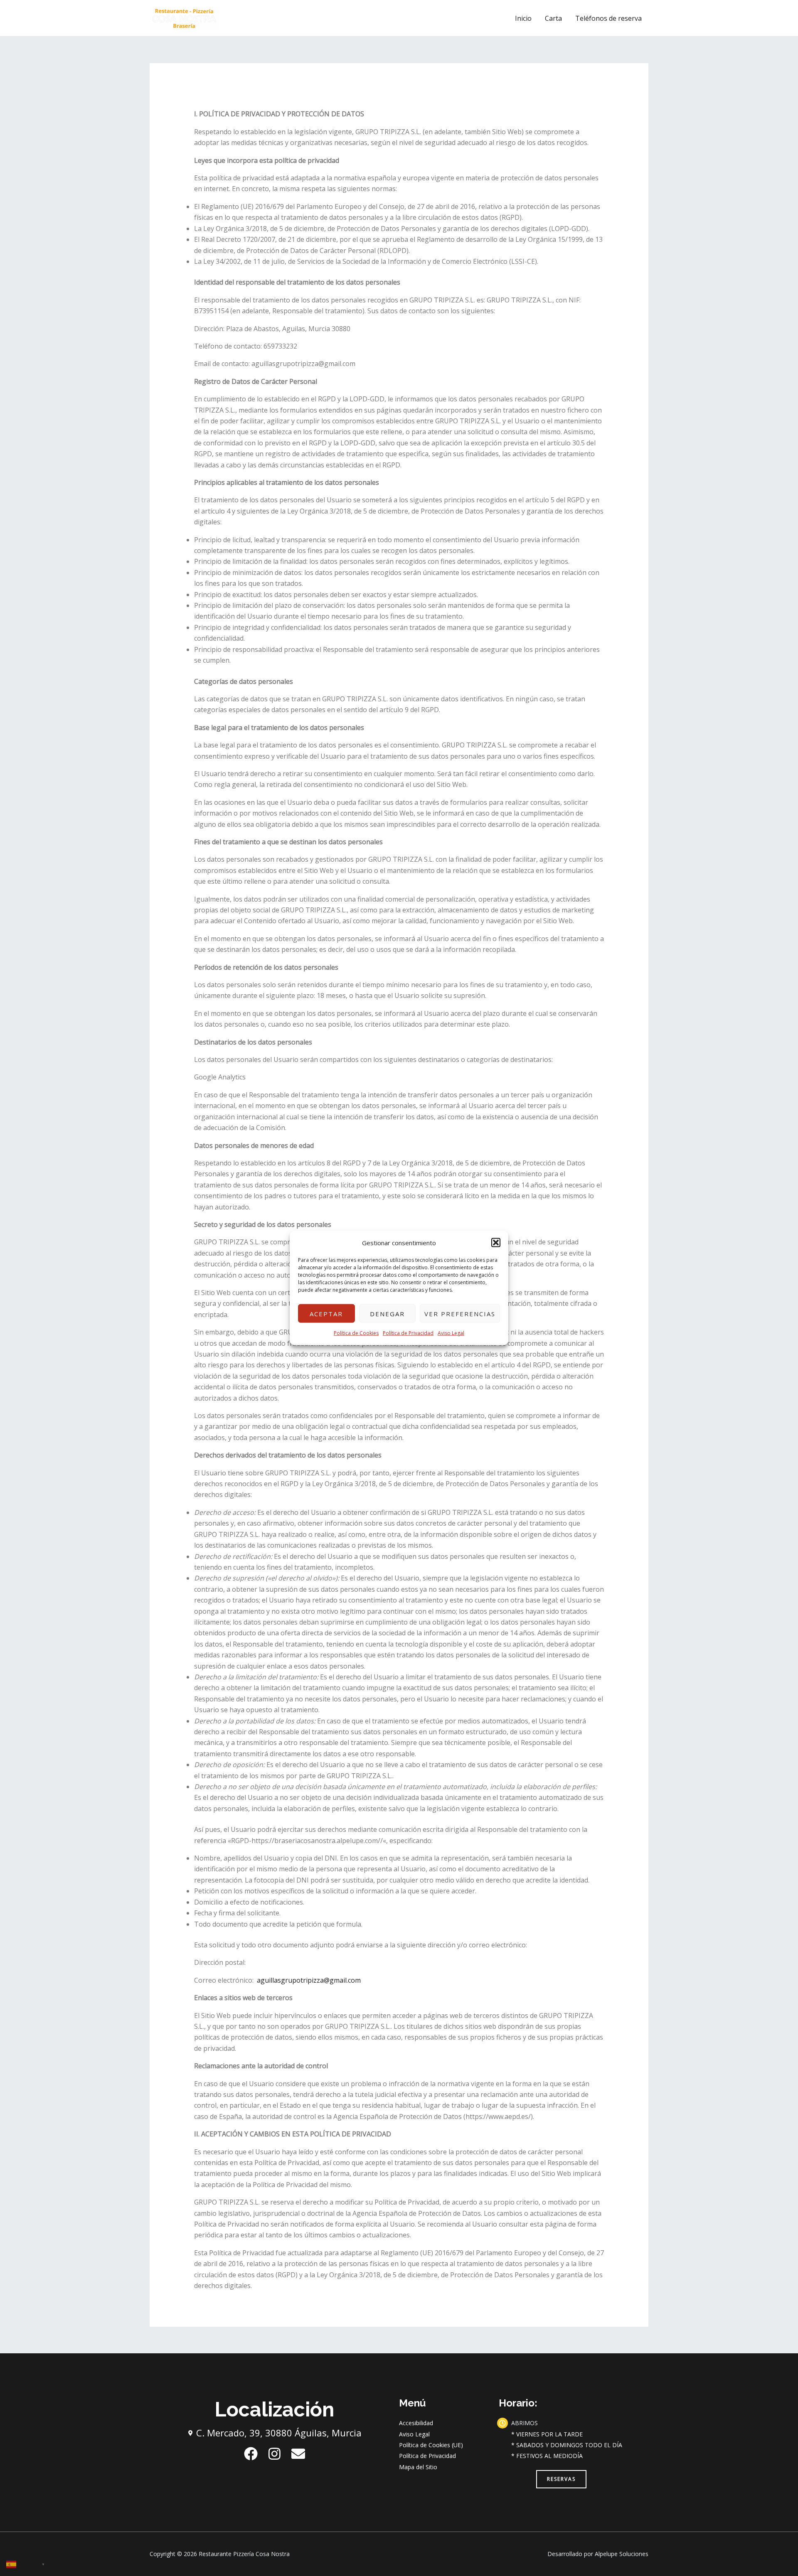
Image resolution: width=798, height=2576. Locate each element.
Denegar (387, 1314)
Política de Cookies (356, 1333)
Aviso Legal (451, 1333)
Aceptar (326, 1314)
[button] (496, 1243)
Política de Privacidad (408, 1333)
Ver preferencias (460, 1314)
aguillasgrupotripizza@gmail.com (309, 1980)
